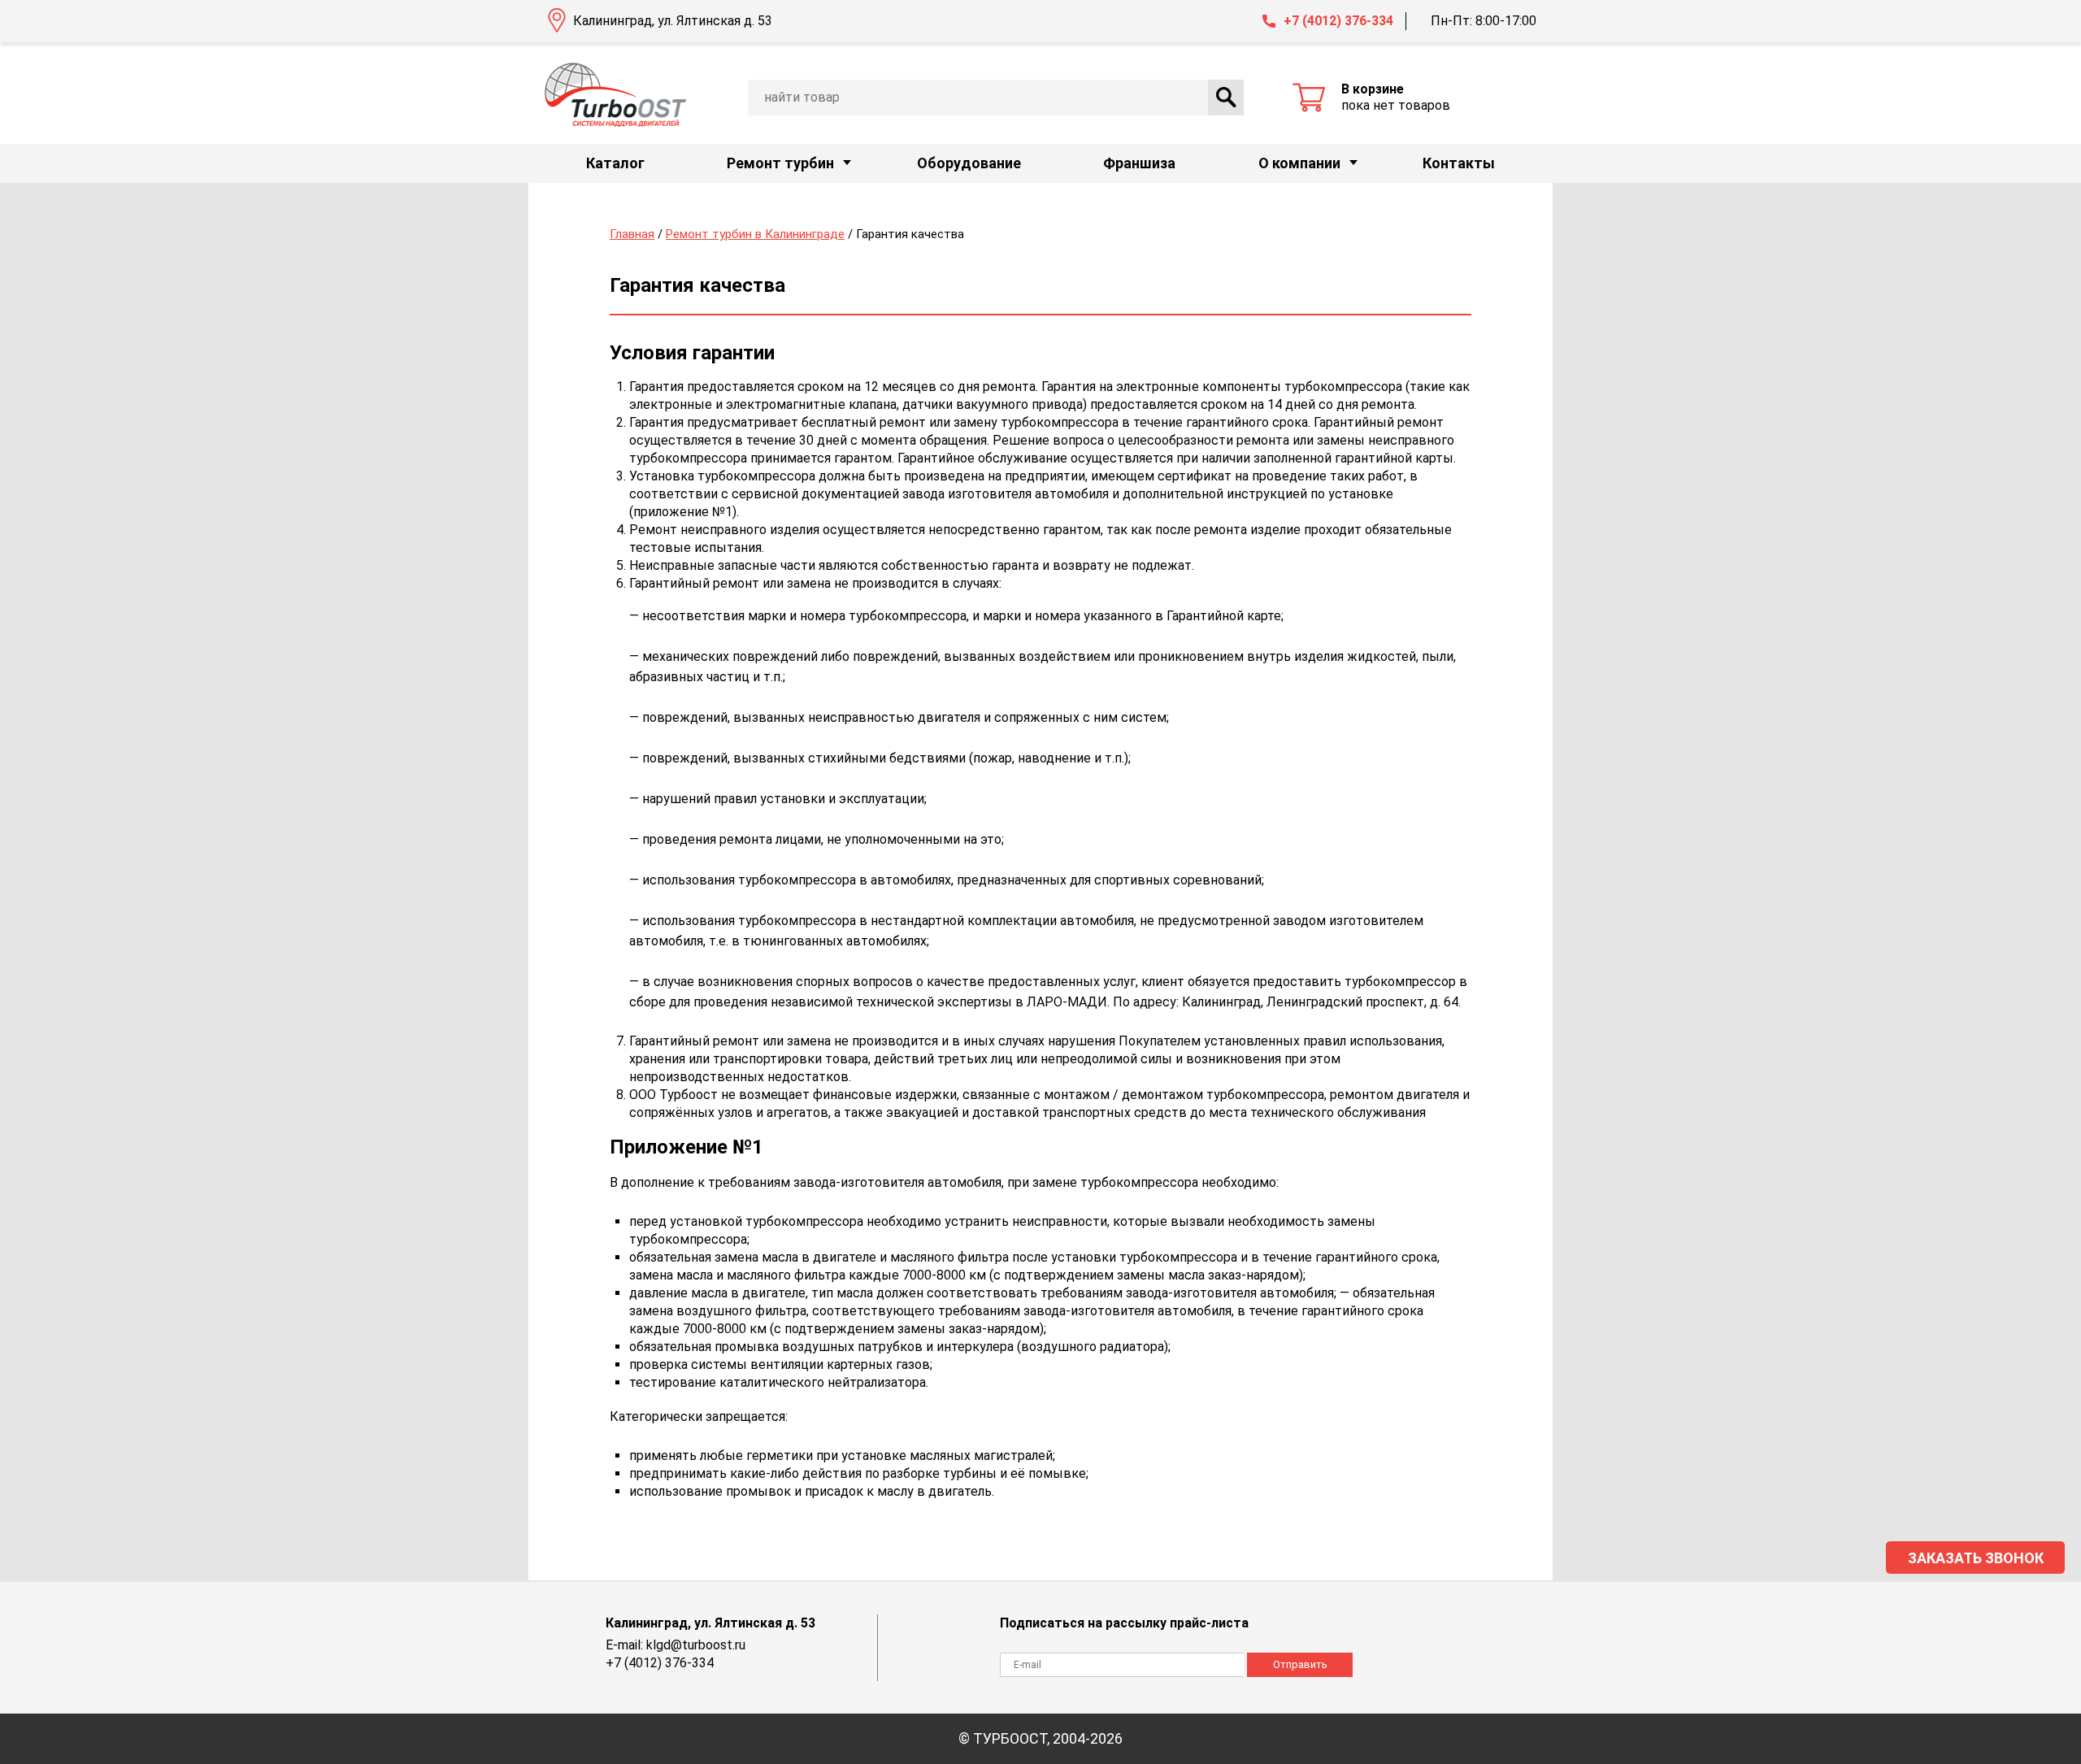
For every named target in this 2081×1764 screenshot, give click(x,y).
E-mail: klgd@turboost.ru (676, 1645)
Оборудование (969, 163)
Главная (632, 234)
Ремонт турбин (780, 163)
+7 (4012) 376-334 (1338, 21)
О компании (1299, 163)
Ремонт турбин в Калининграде (755, 234)
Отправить (1300, 1664)
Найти (1226, 98)
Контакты (1459, 163)
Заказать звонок (1976, 1558)
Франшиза (1139, 163)
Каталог (615, 163)
